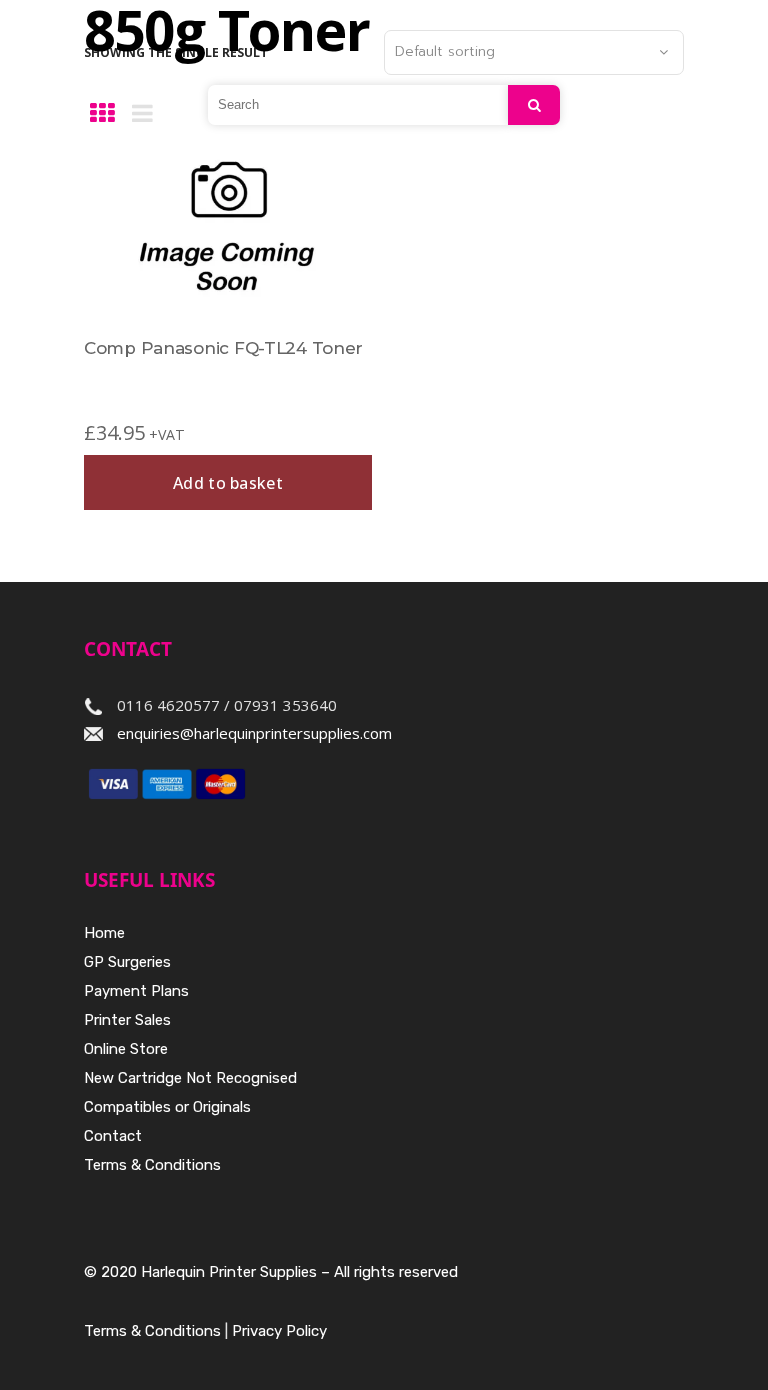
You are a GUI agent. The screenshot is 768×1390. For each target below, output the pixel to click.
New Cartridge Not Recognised (190, 1078)
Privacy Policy (279, 1331)
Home (104, 933)
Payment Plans (136, 991)
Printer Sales (127, 1020)
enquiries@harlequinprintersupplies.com (254, 733)
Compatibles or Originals (167, 1107)
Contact (113, 1136)
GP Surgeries (127, 962)
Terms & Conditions (152, 1165)
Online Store (126, 1049)
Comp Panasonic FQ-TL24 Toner (223, 348)
